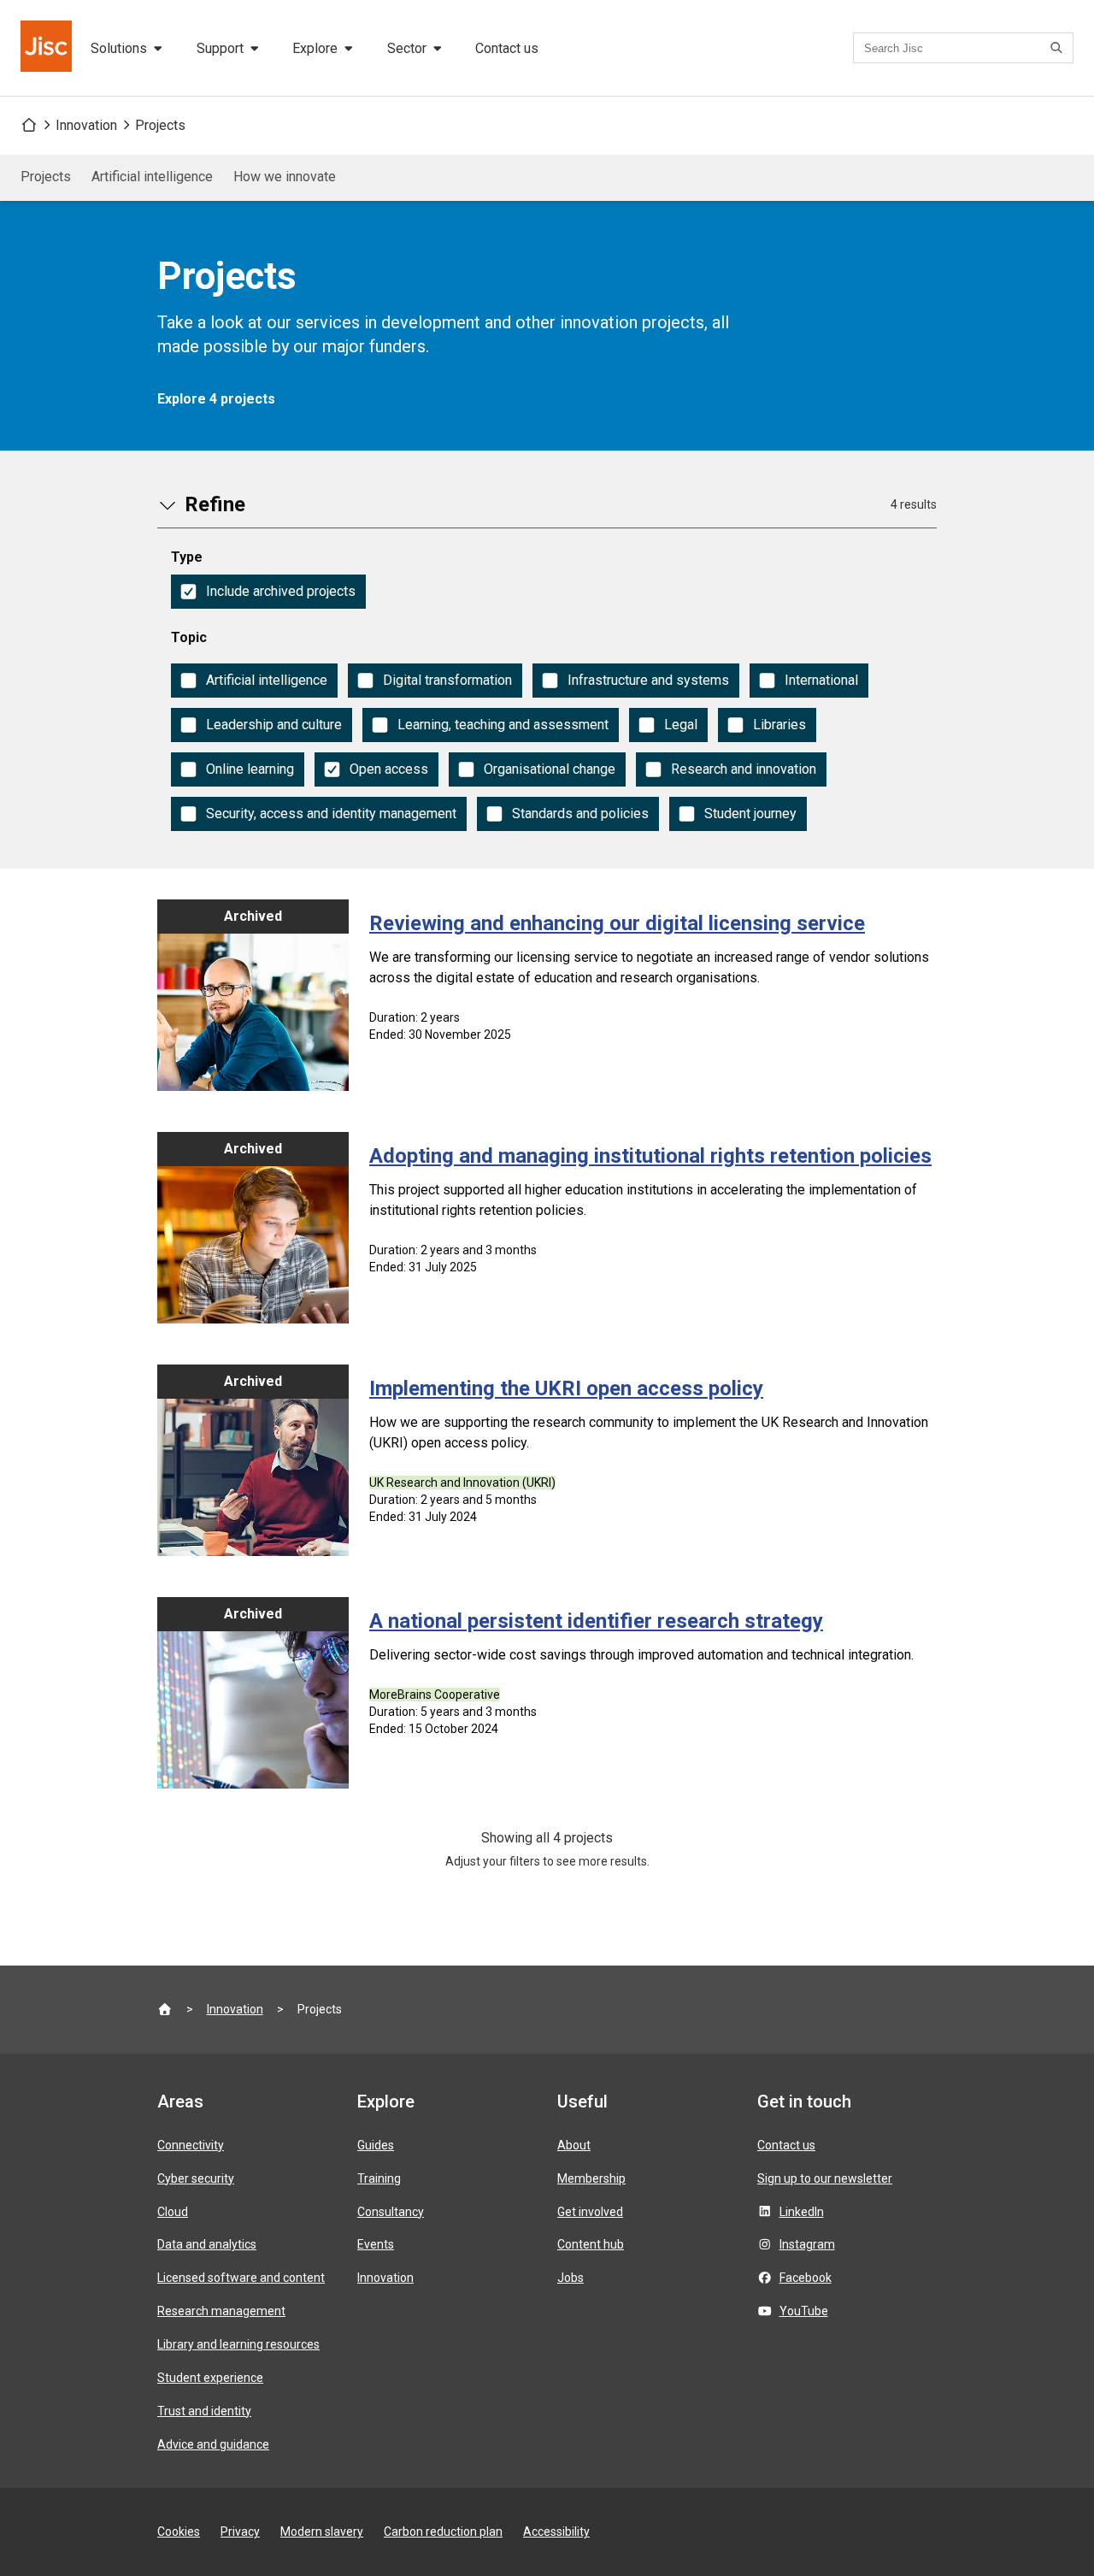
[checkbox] (268, 592)
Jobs (571, 2278)
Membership (591, 2178)
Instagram (807, 2244)
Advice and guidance (213, 2444)
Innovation (86, 125)
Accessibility (556, 2532)
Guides (376, 2145)
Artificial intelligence (152, 177)
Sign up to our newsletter (825, 2178)
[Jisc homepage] (48, 48)
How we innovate (285, 177)
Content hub (591, 2244)
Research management (221, 2311)
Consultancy (391, 2212)
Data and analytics (207, 2244)
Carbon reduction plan (443, 2532)
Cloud (173, 2212)
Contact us (507, 48)
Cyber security (196, 2178)
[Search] (1059, 48)
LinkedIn (802, 2212)
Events (376, 2244)
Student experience (210, 2378)
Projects (160, 125)
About (574, 2145)
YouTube (804, 2311)
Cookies (179, 2532)
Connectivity (191, 2145)
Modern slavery (322, 2532)
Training (379, 2178)
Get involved (590, 2212)
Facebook (806, 2278)
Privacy (240, 2532)
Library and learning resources (238, 2344)
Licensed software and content (241, 2278)
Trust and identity (204, 2411)
